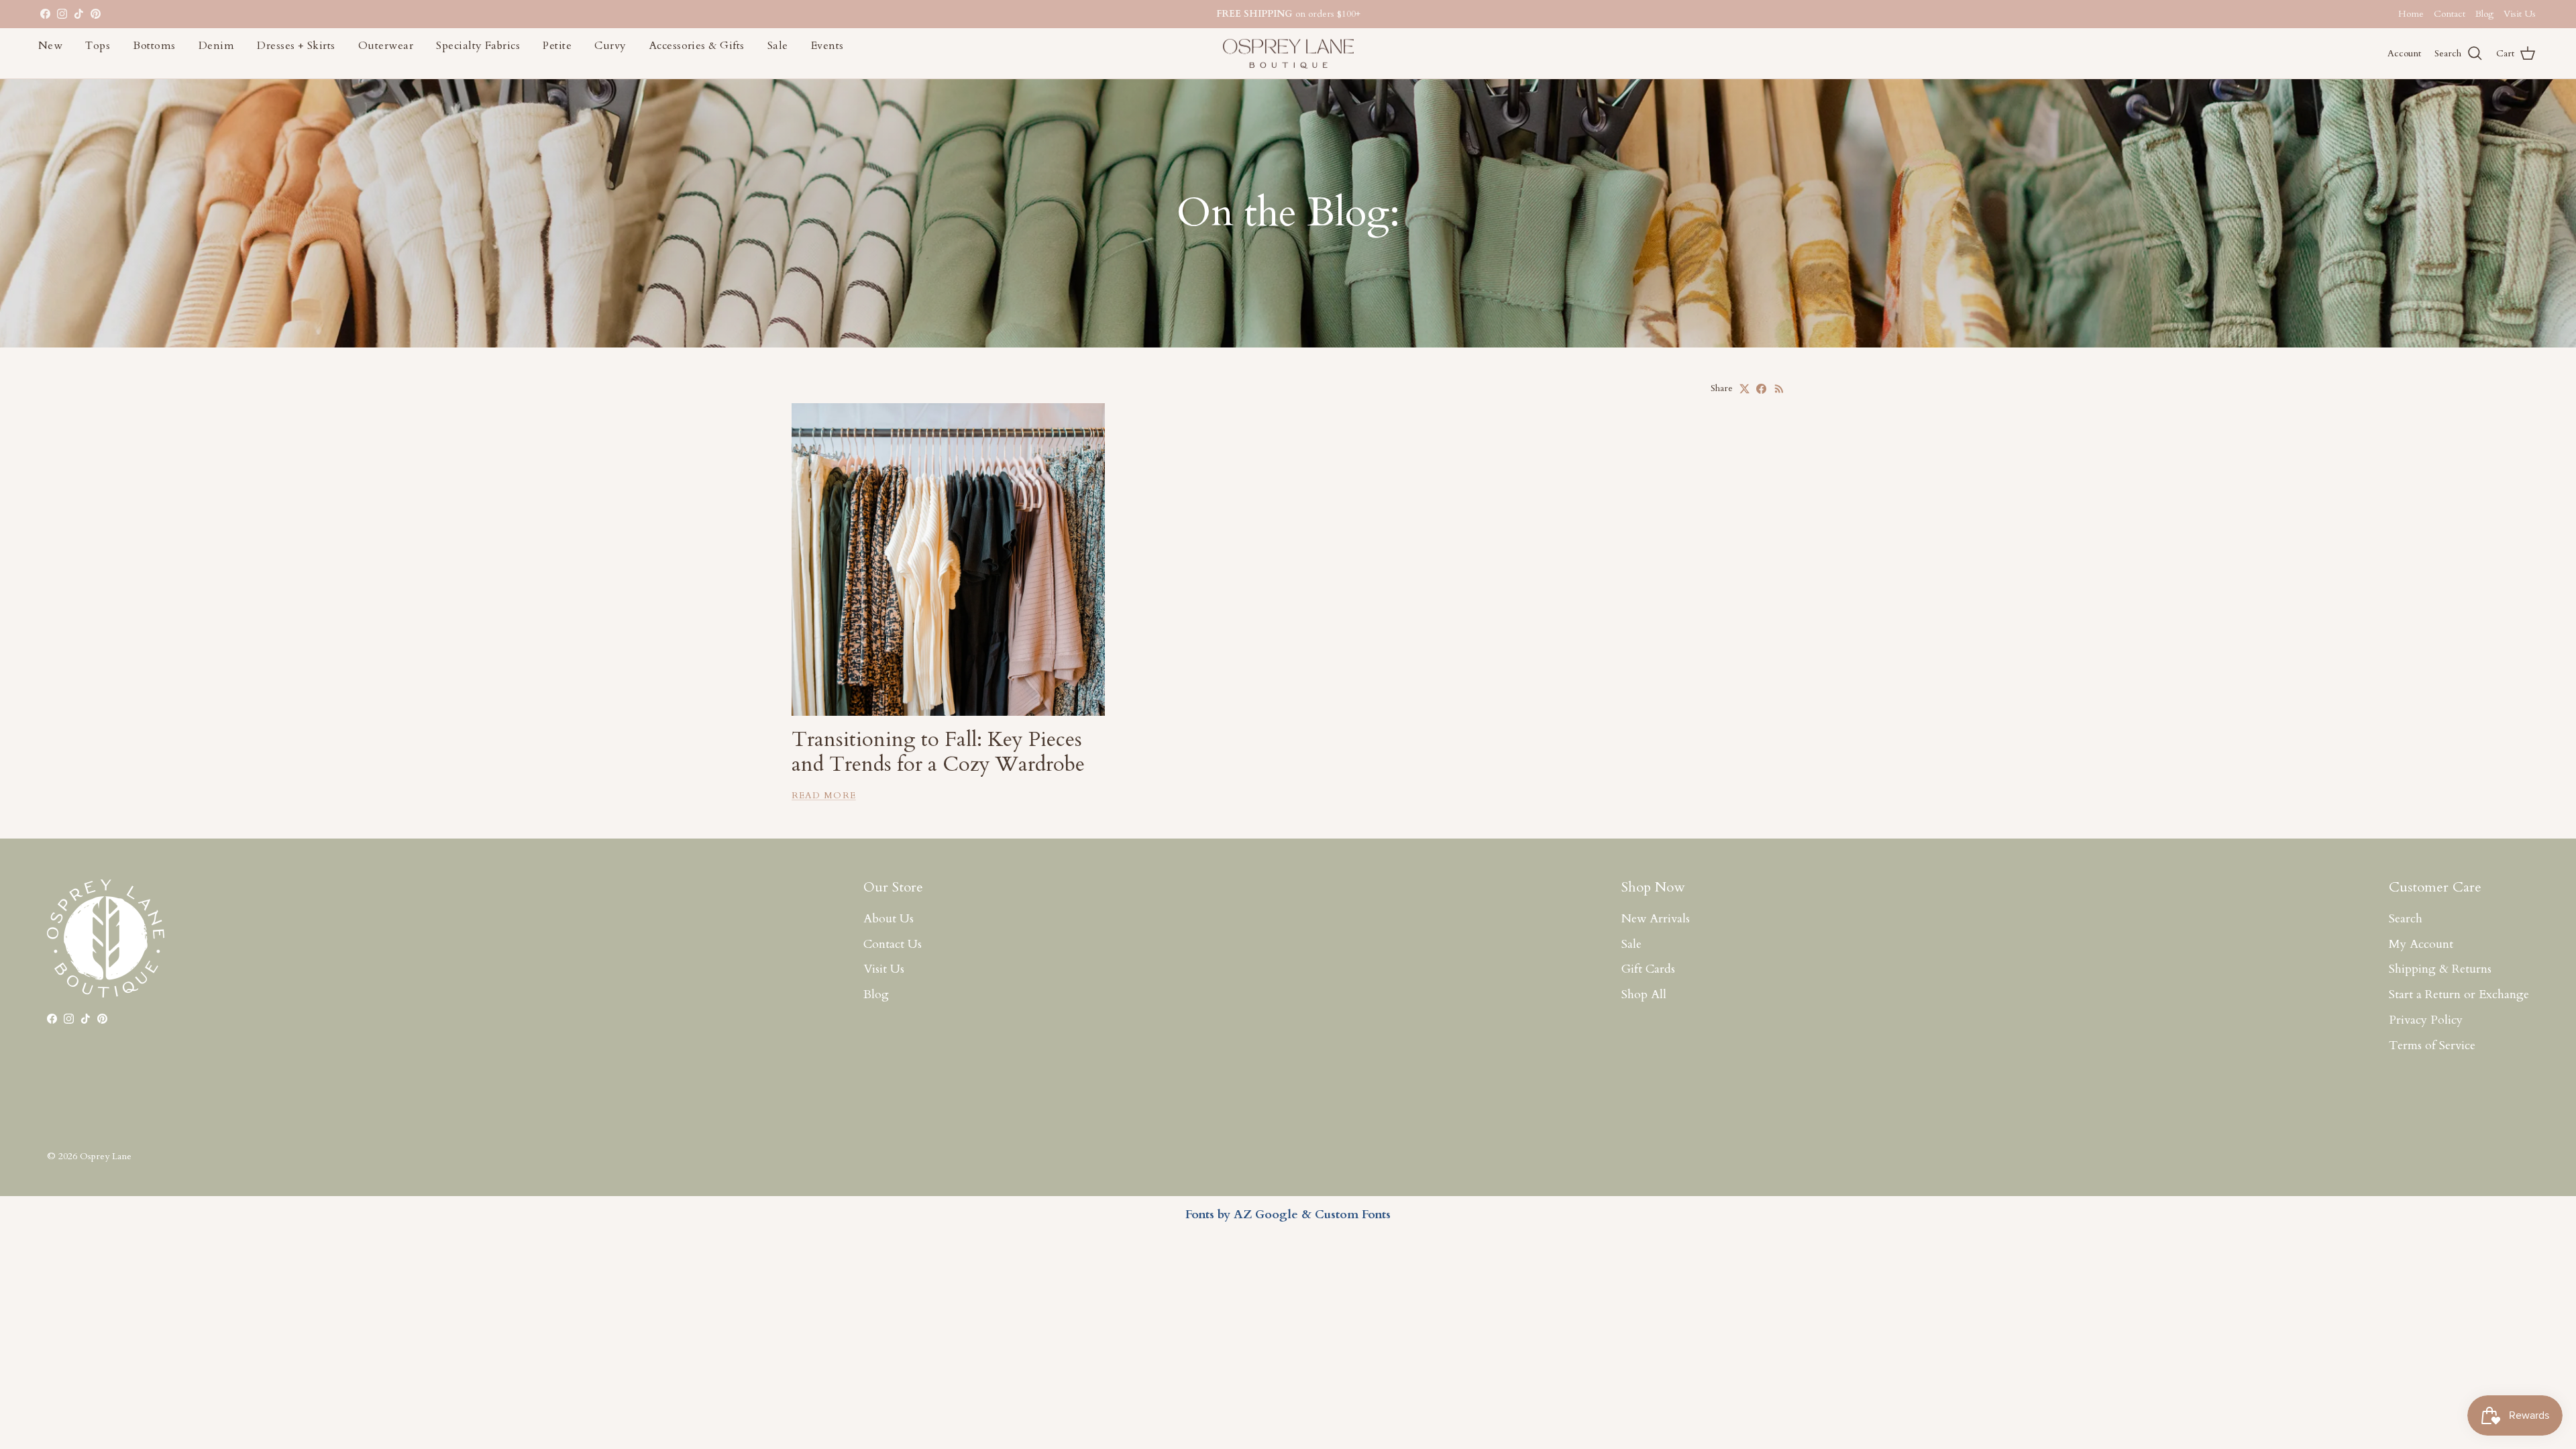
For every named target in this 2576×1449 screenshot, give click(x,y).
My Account (2421, 944)
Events (827, 46)
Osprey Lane (106, 1156)
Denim (216, 46)
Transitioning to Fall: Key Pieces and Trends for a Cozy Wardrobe (938, 752)
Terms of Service (2432, 1045)
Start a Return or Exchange (2459, 995)
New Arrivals (1656, 919)
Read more (824, 796)
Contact (2450, 14)
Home (2411, 14)
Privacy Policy (2426, 1020)
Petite (557, 46)
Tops (98, 46)
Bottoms (154, 46)
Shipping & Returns (2440, 969)
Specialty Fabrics (478, 46)
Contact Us (893, 944)
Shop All (1644, 995)
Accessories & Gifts (697, 46)
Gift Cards (1648, 969)
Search (2406, 919)
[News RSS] (1779, 389)
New (50, 46)
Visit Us (2520, 14)
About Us (889, 919)
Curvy (610, 46)
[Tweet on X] (1745, 389)
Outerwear (386, 46)
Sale (778, 46)
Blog (2484, 14)
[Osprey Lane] (1288, 54)
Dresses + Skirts (296, 46)
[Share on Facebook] (1761, 389)
